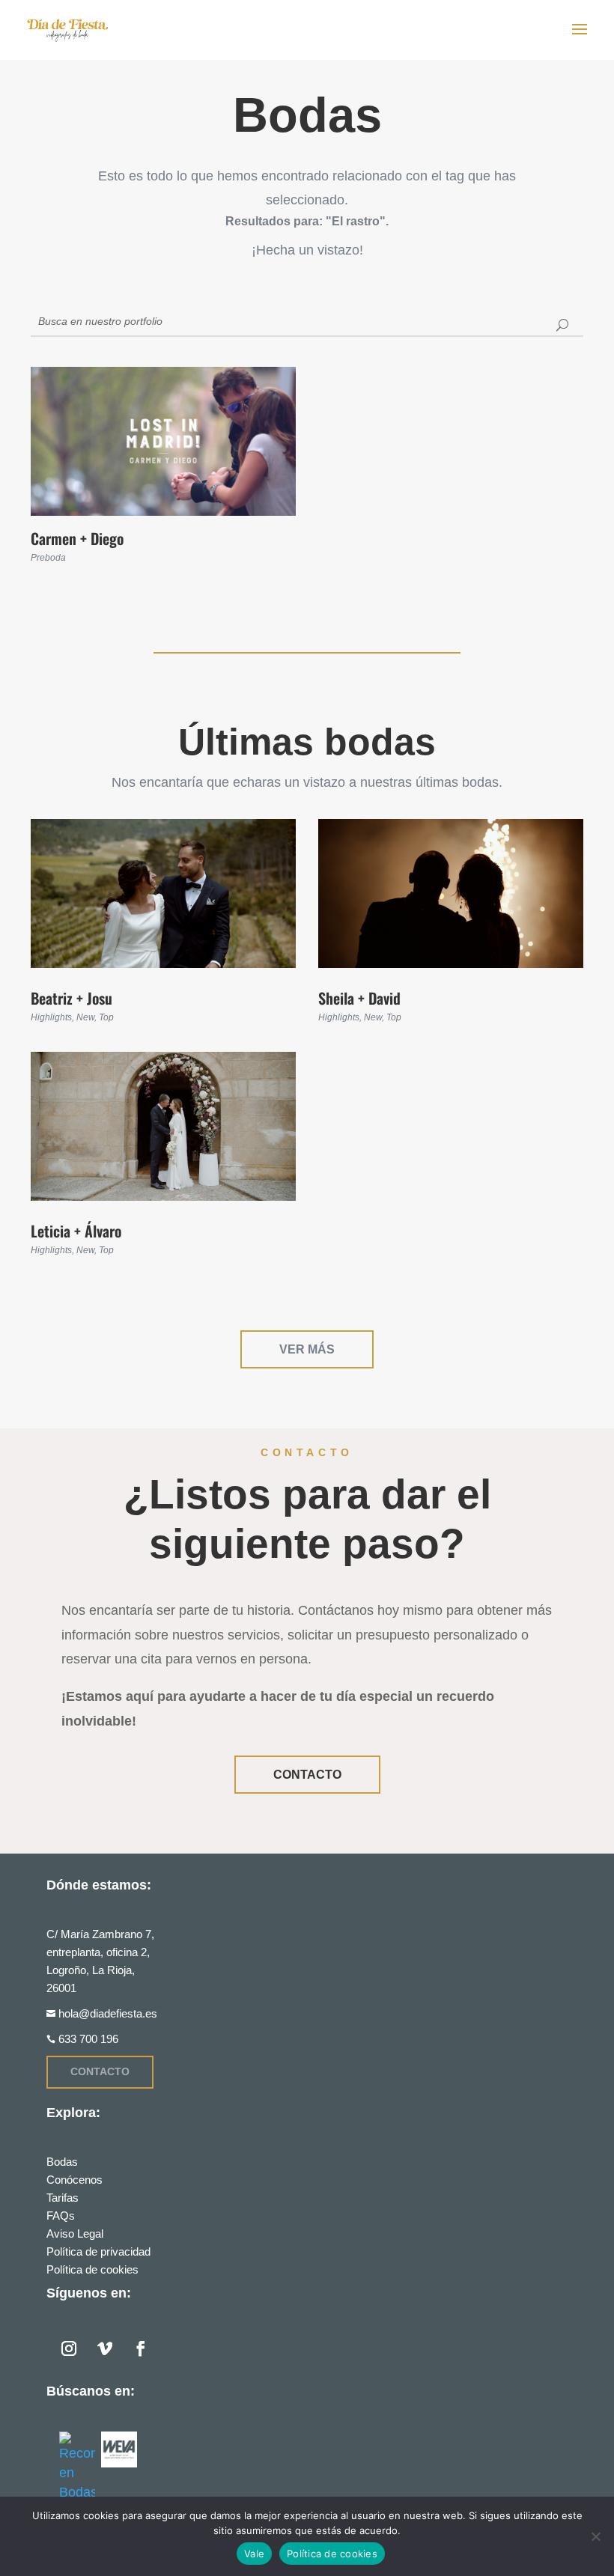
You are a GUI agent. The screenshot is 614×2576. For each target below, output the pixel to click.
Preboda (48, 558)
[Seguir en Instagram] (69, 2348)
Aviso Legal (75, 2234)
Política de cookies (92, 2269)
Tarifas (63, 2198)
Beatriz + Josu (72, 998)
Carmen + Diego (77, 538)
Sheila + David (359, 998)
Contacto (307, 1775)
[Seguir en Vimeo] (105, 2348)
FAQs (61, 2216)
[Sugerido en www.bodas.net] (77, 2467)
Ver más (307, 1349)
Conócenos (75, 2180)
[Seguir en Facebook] (141, 2348)
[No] (595, 2536)
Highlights (51, 1017)
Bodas (62, 2162)
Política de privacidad (98, 2251)
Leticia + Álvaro (76, 1231)
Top (106, 1017)
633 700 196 (88, 2039)
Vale (254, 2554)
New (85, 1017)
